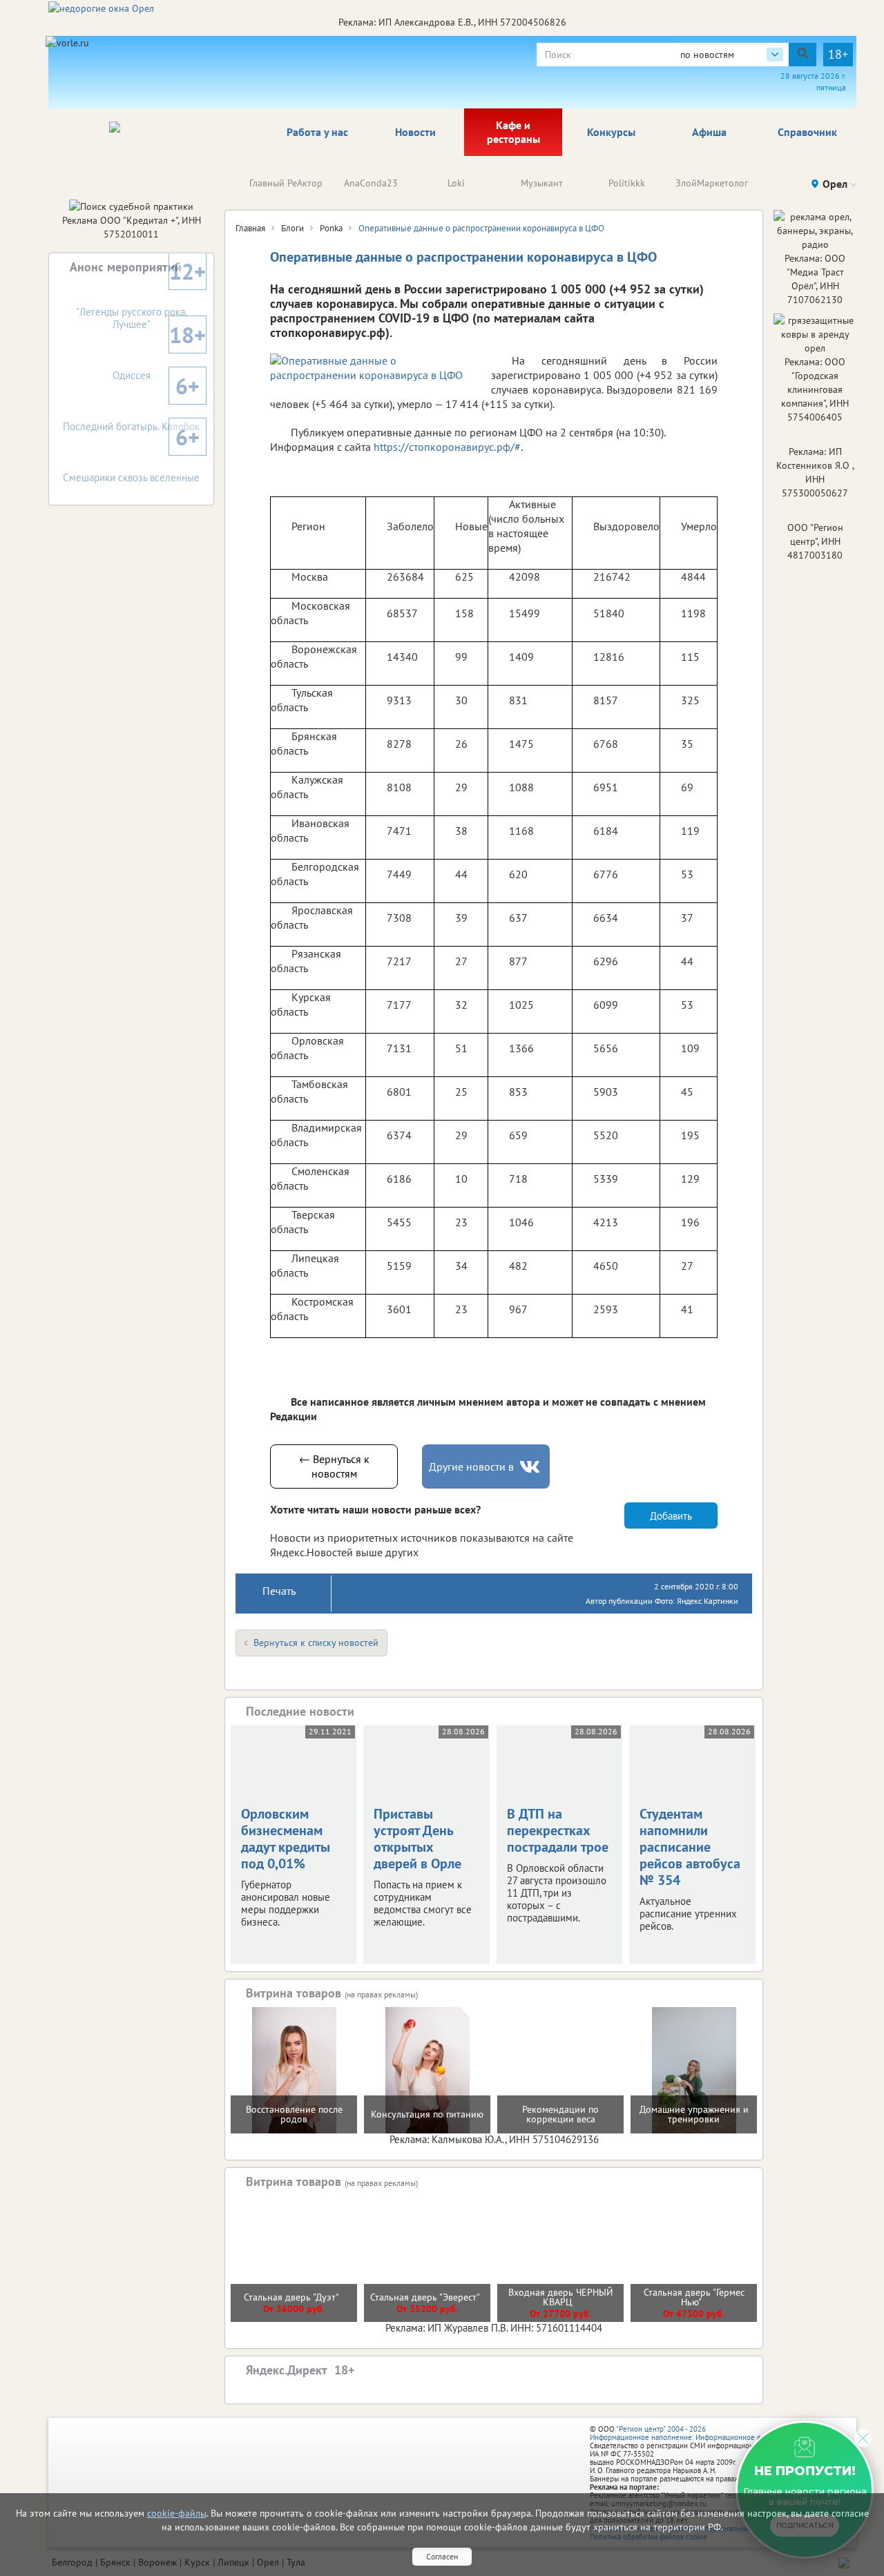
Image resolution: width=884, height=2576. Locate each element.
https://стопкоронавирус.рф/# (447, 447)
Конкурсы (611, 132)
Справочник (807, 132)
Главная (250, 228)
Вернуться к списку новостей (316, 1643)
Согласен (442, 2556)
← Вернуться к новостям (334, 1466)
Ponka (331, 228)
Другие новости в (471, 1466)
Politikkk (627, 183)
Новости (415, 132)
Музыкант (542, 183)
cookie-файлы (177, 2513)
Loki (456, 183)
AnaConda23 (371, 183)
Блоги (292, 228)
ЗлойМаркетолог (712, 183)
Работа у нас (317, 132)
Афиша (709, 132)
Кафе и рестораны (513, 132)
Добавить (671, 1516)
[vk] (531, 1467)
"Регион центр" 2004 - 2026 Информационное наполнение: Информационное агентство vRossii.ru (705, 2433)
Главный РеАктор (286, 183)
